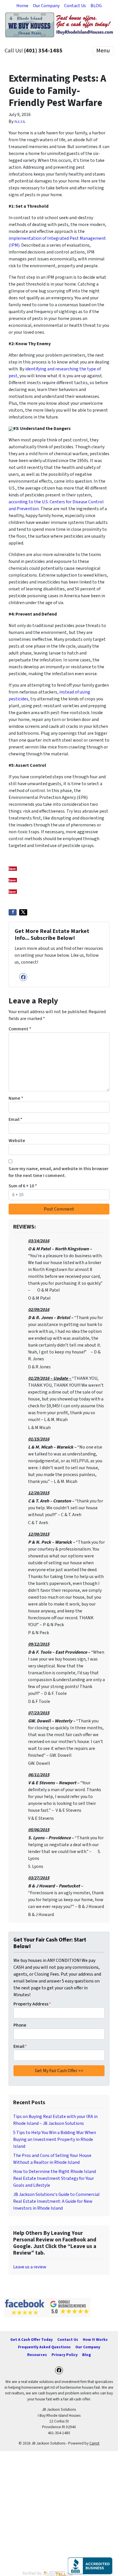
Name (16, 1098)
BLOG (96, 6)
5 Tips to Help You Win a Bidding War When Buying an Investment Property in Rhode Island (55, 2139)
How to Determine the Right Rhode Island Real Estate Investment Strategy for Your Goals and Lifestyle (55, 2178)
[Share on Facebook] (13, 912)
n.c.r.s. (20, 121)
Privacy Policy (65, 2355)
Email (15, 1119)
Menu (103, 51)
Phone (20, 2025)
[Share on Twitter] (23, 912)
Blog (86, 2355)
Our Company (46, 6)
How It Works (95, 2340)
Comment (20, 1029)
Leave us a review (30, 2267)
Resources (37, 2355)
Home (22, 6)
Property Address (32, 2004)
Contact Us (75, 6)
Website (17, 1141)
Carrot (94, 2443)
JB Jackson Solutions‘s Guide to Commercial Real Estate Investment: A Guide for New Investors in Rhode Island (56, 2201)
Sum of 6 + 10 (23, 1186)
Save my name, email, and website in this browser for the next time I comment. (59, 1172)
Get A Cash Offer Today (32, 2340)
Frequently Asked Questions (44, 2347)
